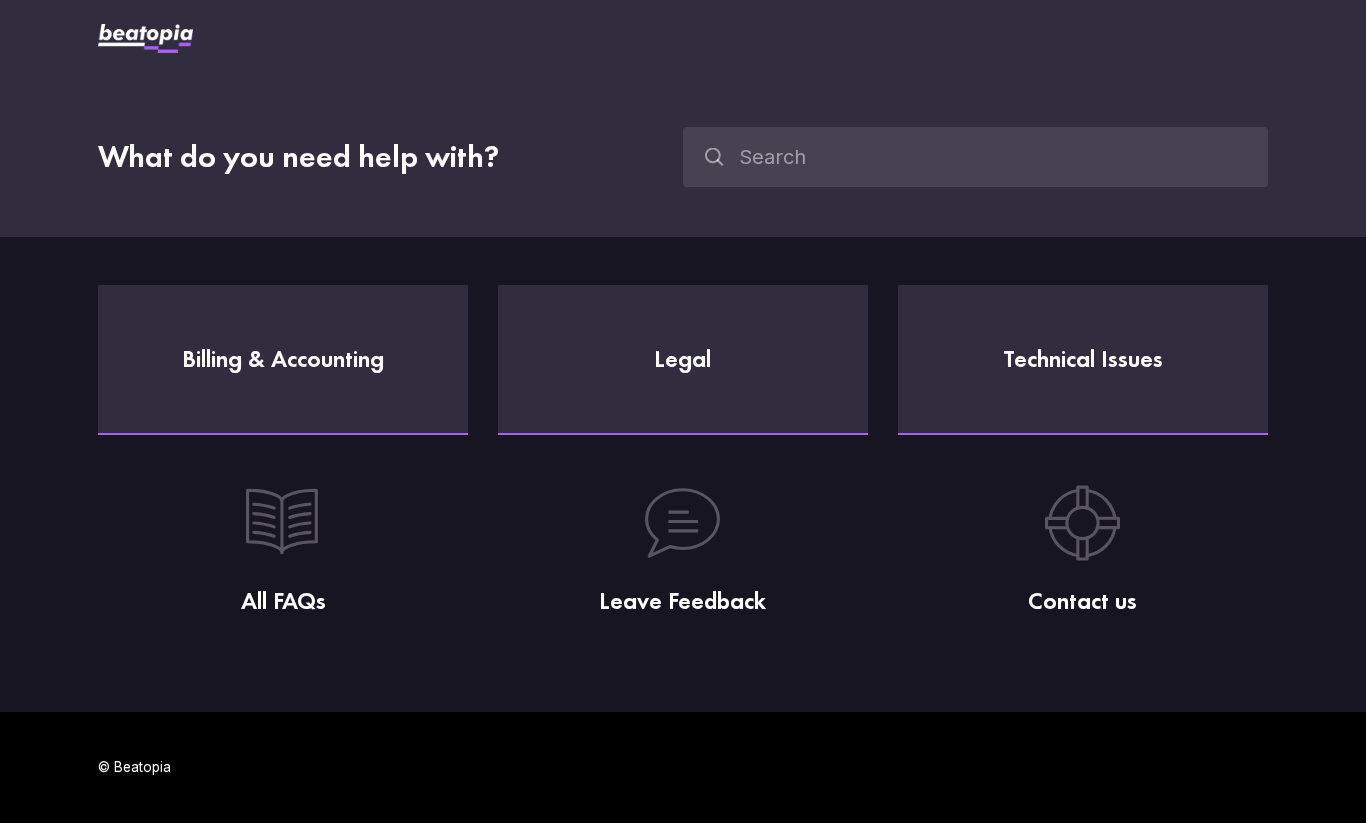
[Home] (145, 38)
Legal (682, 358)
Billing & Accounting (283, 358)
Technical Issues (1083, 358)
